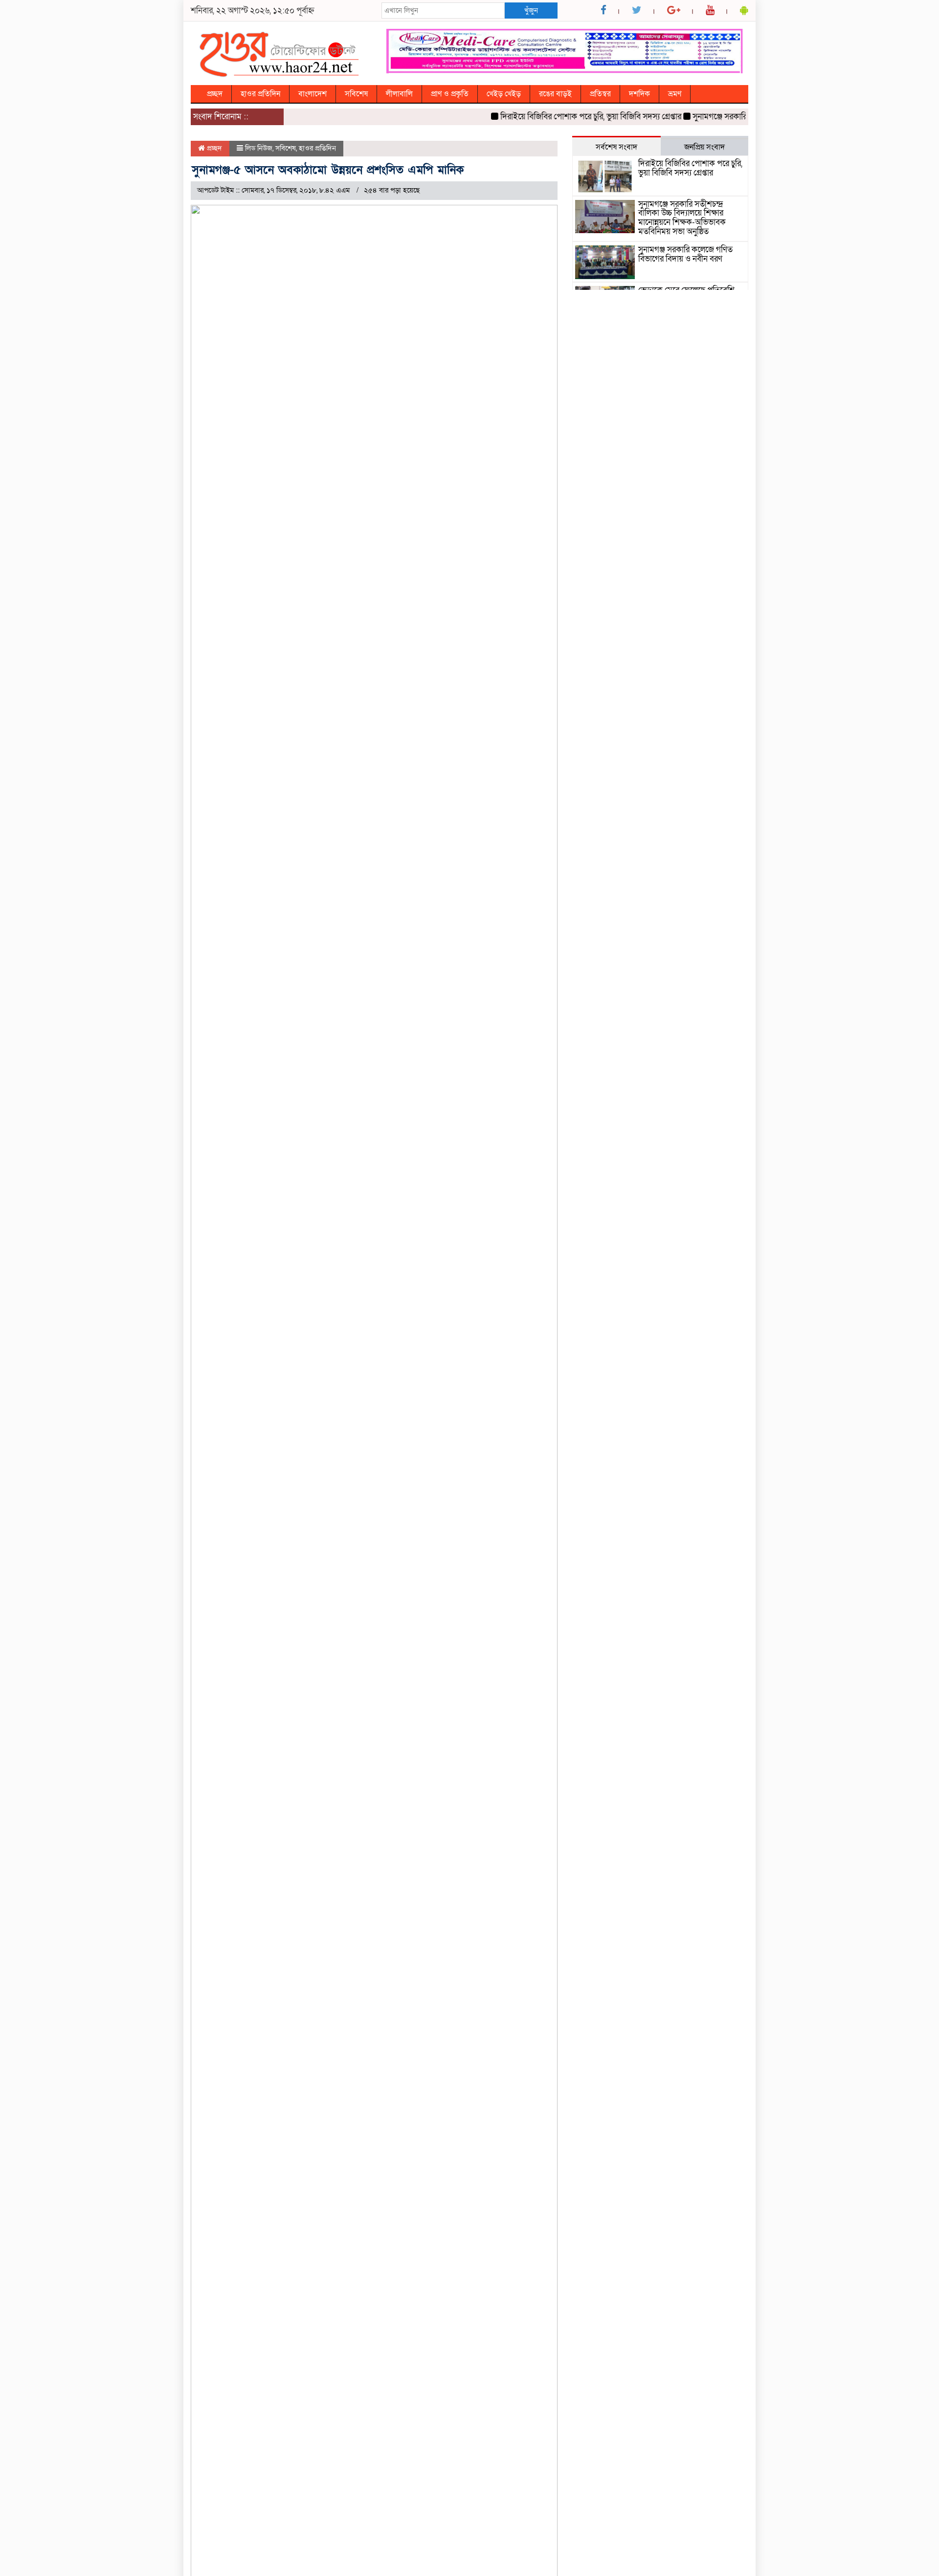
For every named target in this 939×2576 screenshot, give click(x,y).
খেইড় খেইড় (504, 94)
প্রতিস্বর (600, 94)
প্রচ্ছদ (215, 94)
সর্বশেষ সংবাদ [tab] (616, 147)
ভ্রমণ (675, 94)
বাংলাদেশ (313, 94)
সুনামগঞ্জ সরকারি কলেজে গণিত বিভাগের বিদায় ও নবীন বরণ (685, 254)
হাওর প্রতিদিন (260, 94)
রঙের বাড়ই (555, 94)
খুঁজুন (531, 10)
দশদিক (639, 94)
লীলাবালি (399, 94)
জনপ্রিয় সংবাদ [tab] (704, 147)
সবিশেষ (356, 94)
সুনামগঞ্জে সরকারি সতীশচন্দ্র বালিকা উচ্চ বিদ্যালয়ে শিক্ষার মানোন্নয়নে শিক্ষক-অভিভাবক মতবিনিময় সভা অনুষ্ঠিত (682, 218)
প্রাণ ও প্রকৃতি (450, 94)
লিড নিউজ (259, 148)
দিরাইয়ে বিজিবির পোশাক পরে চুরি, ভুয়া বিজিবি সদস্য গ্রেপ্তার (564, 117)
